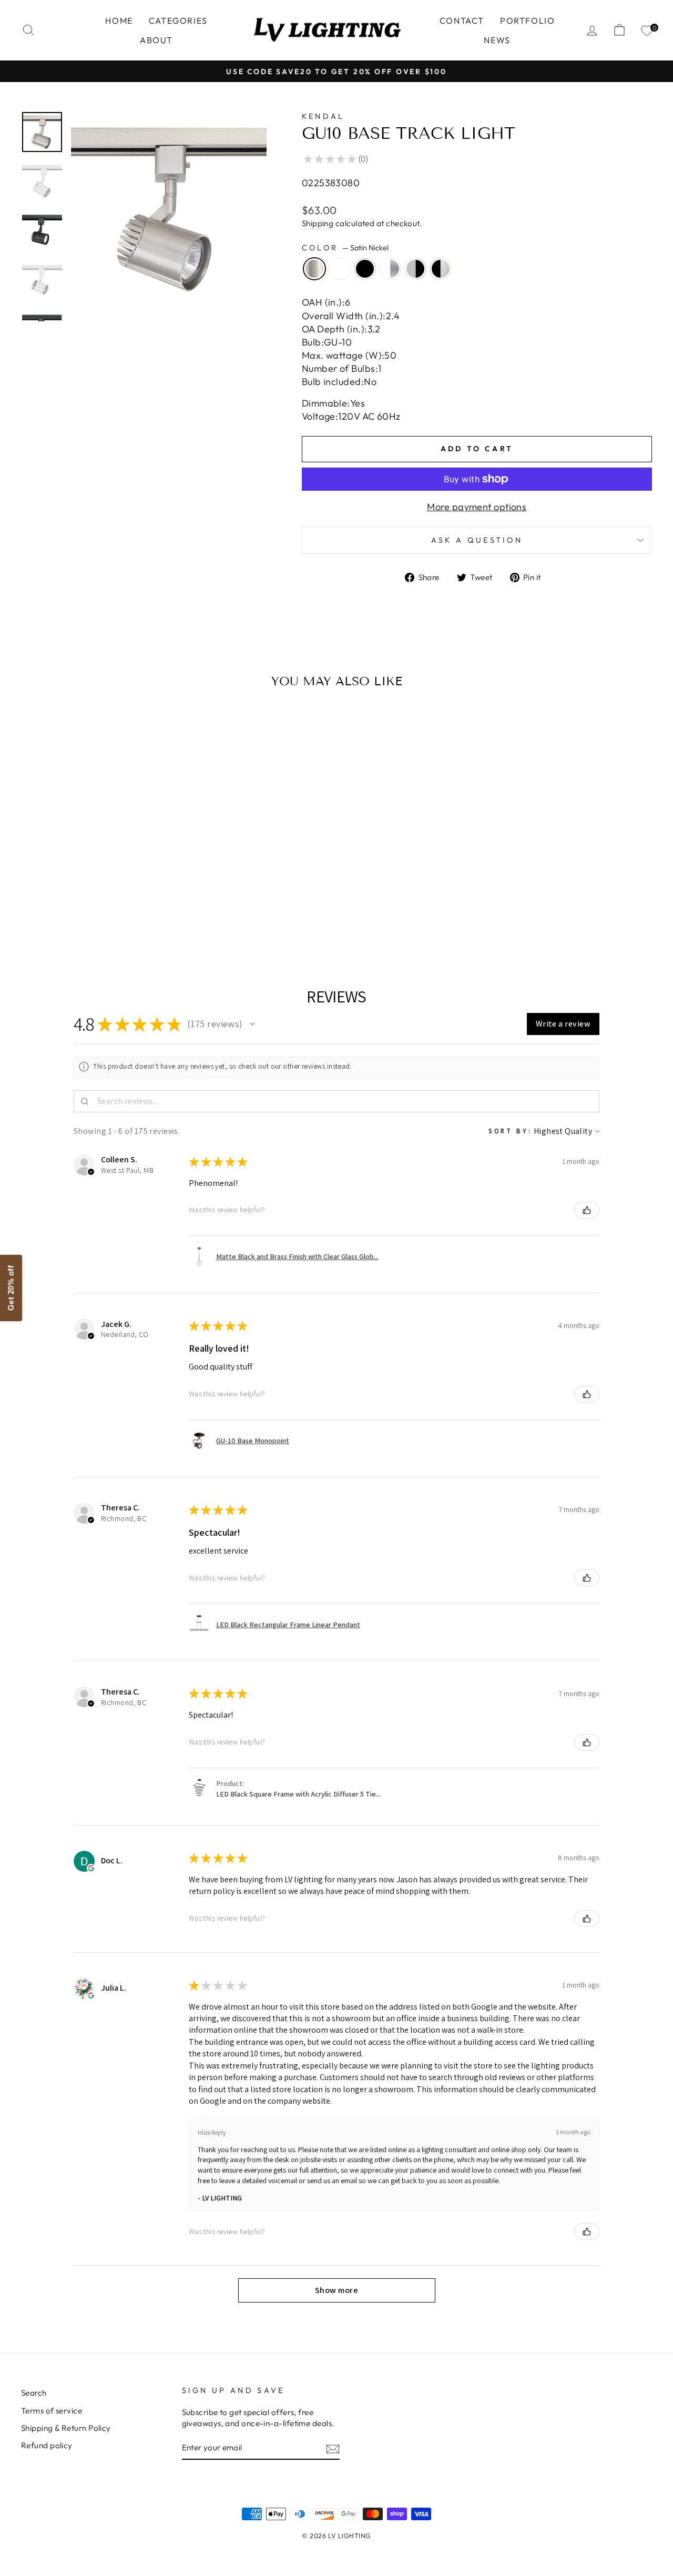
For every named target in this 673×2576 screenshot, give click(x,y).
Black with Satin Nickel (415, 269)
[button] (252, 1024)
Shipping (318, 223)
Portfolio (527, 21)
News (497, 40)
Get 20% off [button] (11, 1288)
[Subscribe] (333, 2448)
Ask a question (477, 540)
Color (345, 248)
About (156, 40)
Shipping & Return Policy (66, 2428)
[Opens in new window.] (91, 1868)
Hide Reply (212, 2132)
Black (365, 269)
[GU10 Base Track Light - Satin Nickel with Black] (131, 914)
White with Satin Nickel (390, 269)
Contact (462, 21)
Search (34, 2393)
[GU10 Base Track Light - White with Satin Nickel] (103, 914)
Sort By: (510, 1131)
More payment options (477, 507)
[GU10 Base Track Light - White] (74, 914)
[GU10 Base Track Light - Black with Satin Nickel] (117, 914)
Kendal (323, 116)
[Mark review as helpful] (587, 1210)
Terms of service (52, 2411)
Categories (178, 21)
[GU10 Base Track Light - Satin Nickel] (60, 914)
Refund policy (47, 2445)
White (340, 269)
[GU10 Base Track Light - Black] (89, 914)
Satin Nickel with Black (441, 269)
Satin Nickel (314, 269)
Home (119, 21)
